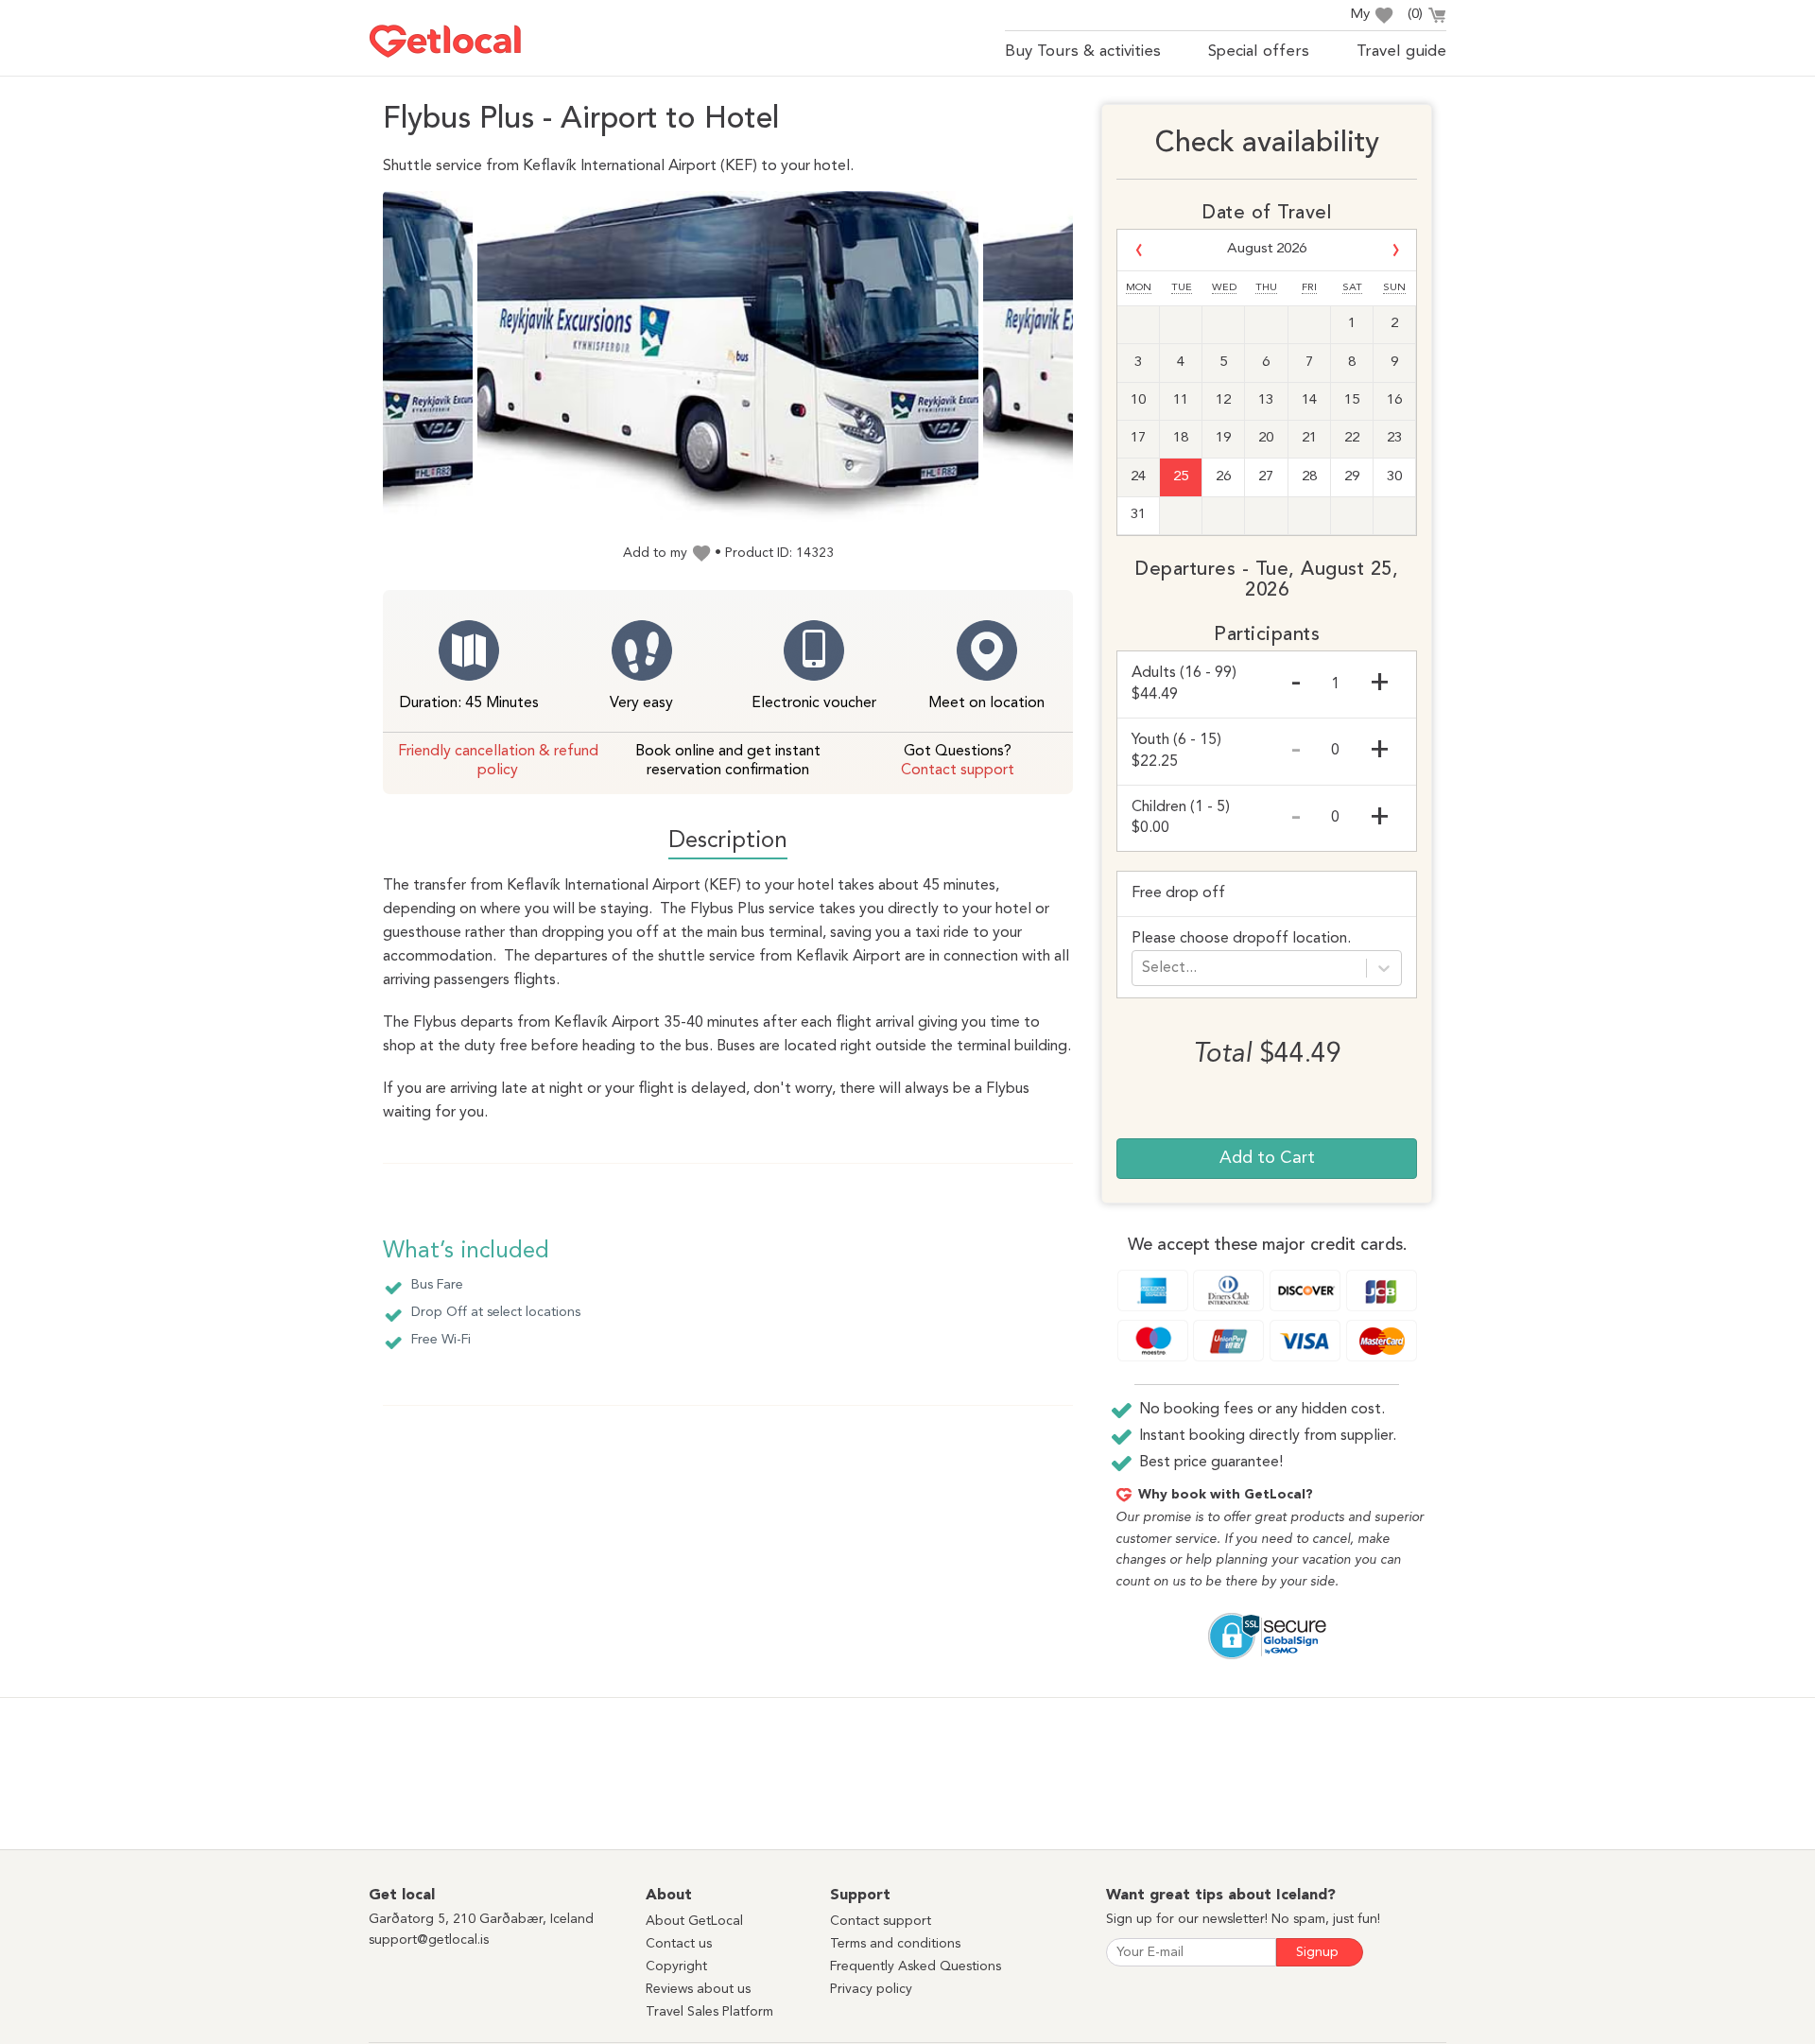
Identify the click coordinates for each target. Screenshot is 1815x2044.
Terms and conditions (895, 1944)
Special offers (1259, 52)
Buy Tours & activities (1083, 52)
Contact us (679, 1944)
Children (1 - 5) (1181, 818)
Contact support (958, 771)
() (1415, 15)
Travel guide (1401, 52)
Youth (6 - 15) (1176, 751)
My (1360, 15)
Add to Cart (1267, 1158)
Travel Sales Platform (709, 2012)
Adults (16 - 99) (1184, 684)
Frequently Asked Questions (916, 1966)
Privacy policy (871, 1989)
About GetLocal (694, 1921)
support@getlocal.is (429, 1940)
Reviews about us (698, 1989)
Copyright (676, 1966)
